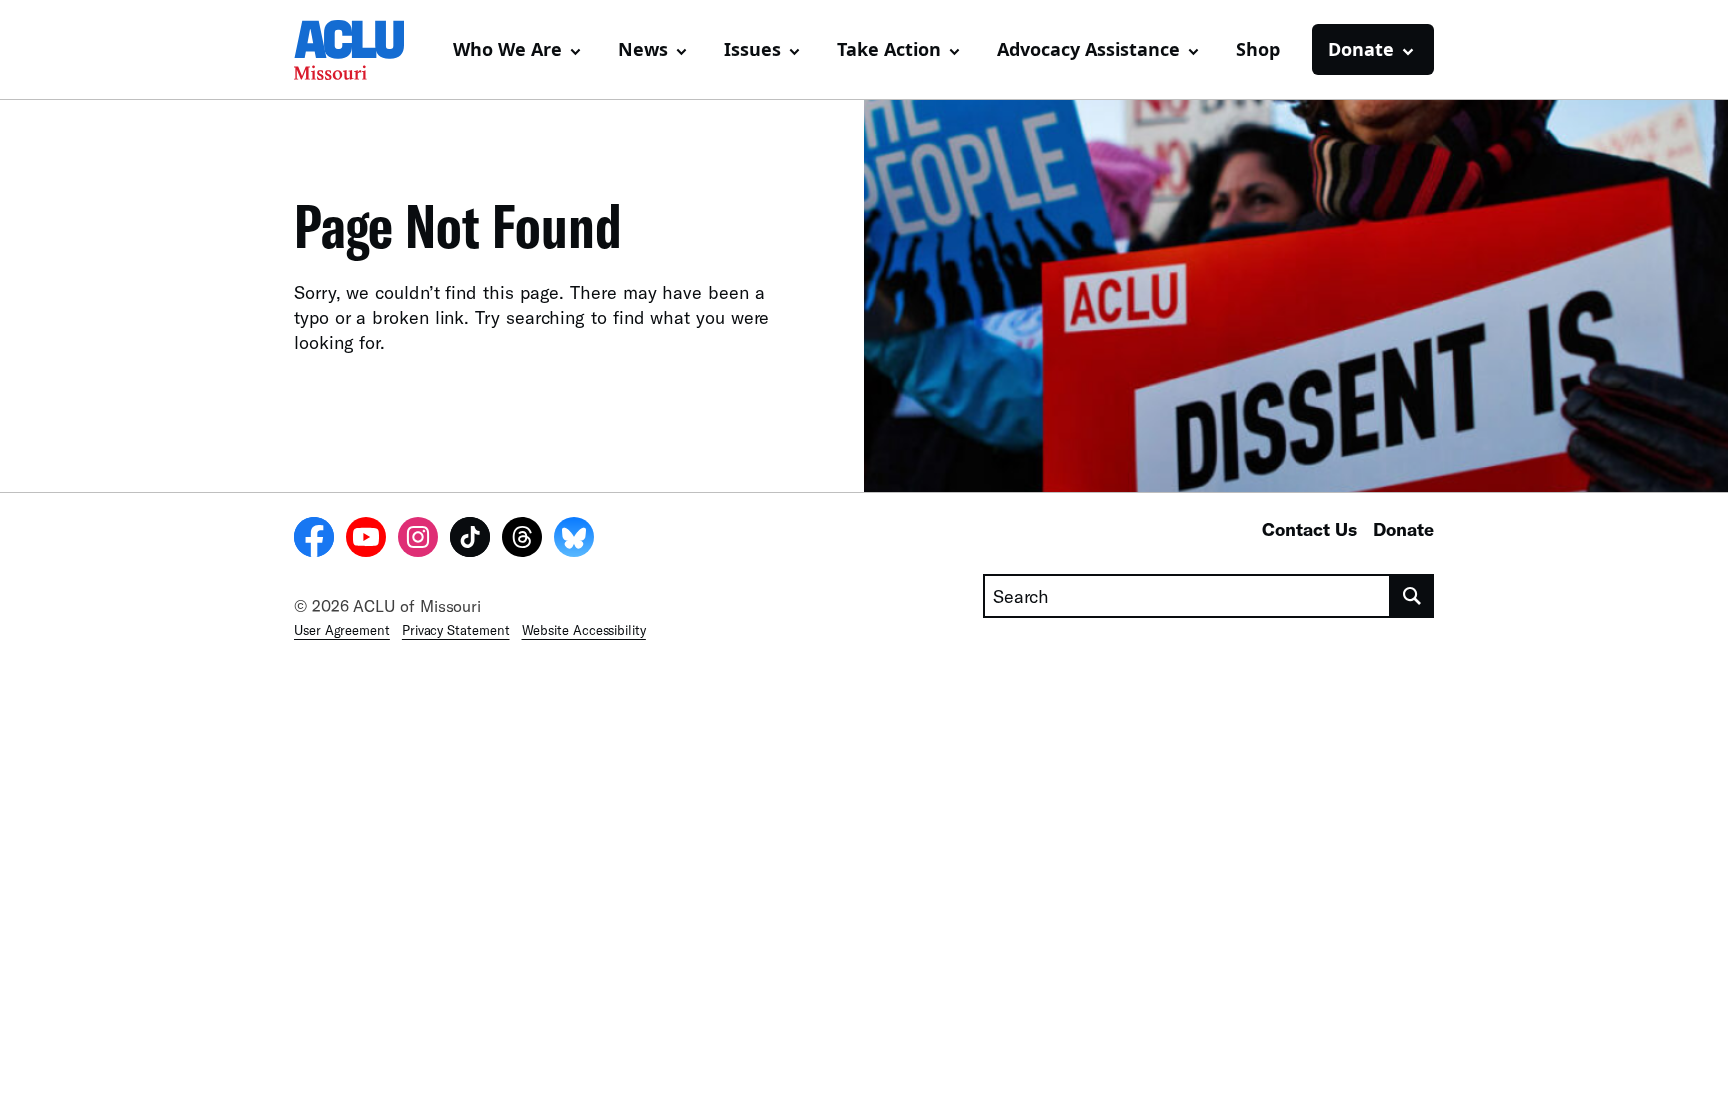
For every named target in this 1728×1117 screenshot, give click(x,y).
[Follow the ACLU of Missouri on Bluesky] (574, 540)
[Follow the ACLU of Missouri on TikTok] (470, 540)
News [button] (643, 49)
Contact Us (1309, 529)
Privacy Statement (456, 630)
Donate (1403, 529)
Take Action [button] (889, 49)
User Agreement (342, 630)
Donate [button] (1361, 49)
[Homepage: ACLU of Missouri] (364, 50)
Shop (1258, 49)
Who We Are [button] (507, 49)
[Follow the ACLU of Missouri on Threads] (522, 540)
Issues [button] (752, 49)
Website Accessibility (584, 630)
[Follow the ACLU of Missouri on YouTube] (366, 540)
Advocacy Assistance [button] (1088, 49)
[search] (1412, 596)
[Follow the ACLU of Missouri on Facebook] (314, 540)
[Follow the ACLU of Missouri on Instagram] (418, 540)
